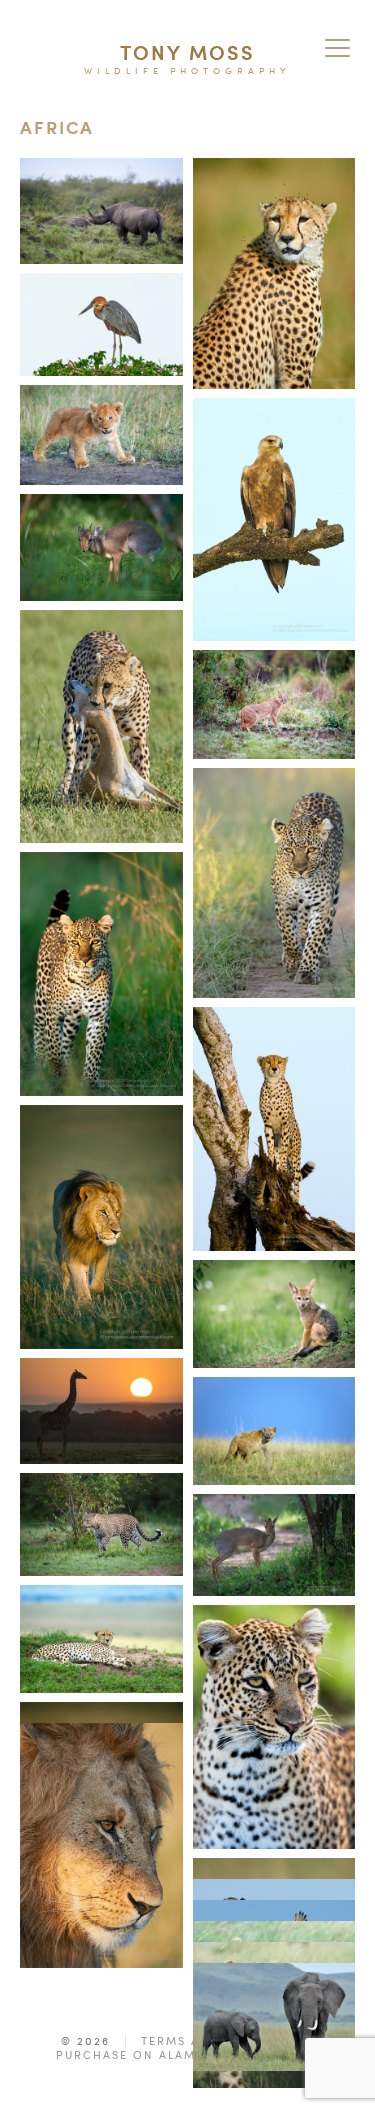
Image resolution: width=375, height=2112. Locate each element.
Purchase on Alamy (130, 2055)
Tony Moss (187, 52)
